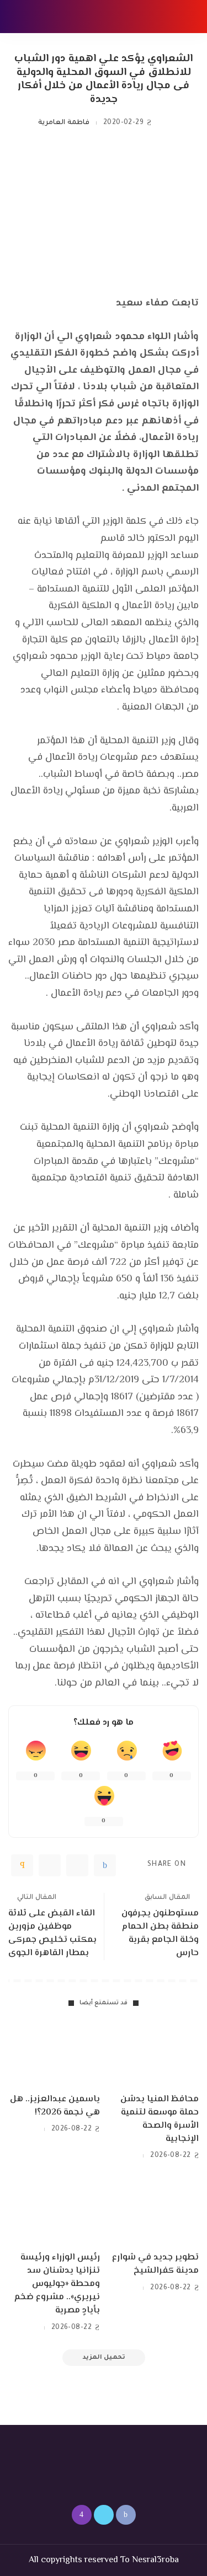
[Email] (22, 1865)
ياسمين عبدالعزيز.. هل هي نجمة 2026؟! (55, 2106)
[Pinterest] (50, 1865)
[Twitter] (77, 1865)
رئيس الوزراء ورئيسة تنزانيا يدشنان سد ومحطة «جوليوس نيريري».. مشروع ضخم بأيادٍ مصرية (57, 2284)
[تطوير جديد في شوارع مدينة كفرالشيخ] (153, 2212)
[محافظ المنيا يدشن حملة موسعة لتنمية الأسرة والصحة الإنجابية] (153, 2053)
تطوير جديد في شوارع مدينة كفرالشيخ (155, 2264)
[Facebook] (105, 1865)
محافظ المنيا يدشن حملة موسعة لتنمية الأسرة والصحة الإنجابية (160, 2119)
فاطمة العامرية (63, 123)
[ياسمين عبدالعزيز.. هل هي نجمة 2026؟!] (54, 2053)
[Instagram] (82, 2515)
